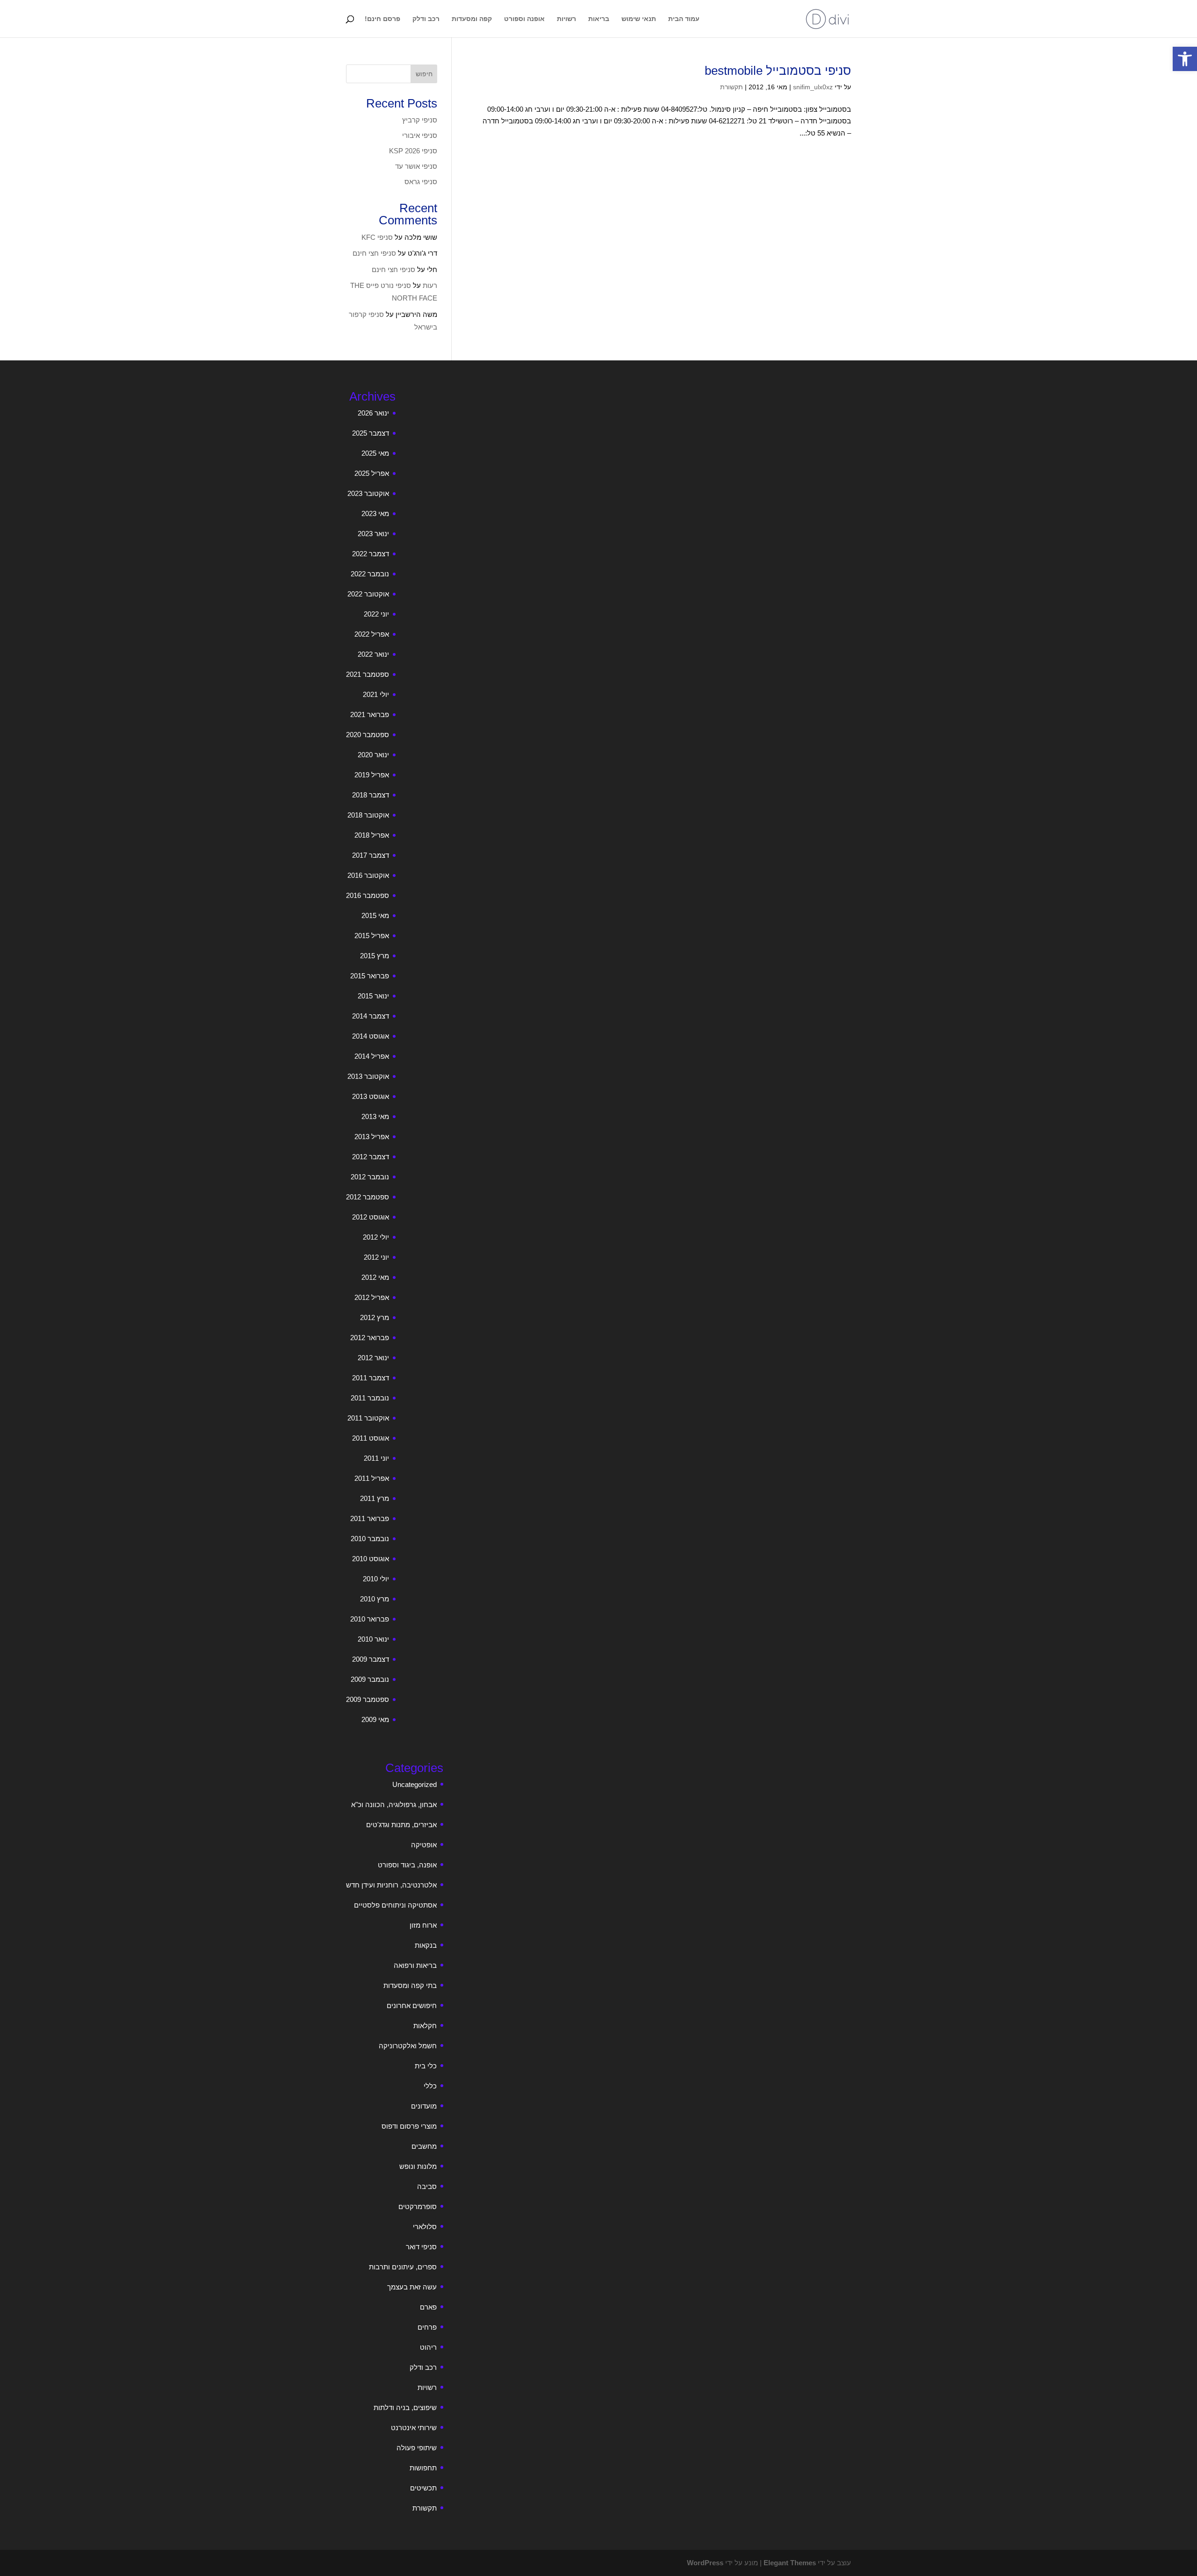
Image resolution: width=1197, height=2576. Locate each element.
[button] (1185, 59)
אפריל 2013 (372, 1137)
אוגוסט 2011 (371, 1438)
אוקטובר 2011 (368, 1418)
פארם (428, 2307)
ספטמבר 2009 (368, 1699)
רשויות (566, 19)
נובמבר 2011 (370, 1398)
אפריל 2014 (372, 1056)
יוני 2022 (376, 614)
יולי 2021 (376, 694)
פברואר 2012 (370, 1338)
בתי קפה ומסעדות (410, 1985)
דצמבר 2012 (371, 1157)
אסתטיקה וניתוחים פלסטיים (395, 1905)
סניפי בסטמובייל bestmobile (778, 71)
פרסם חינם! (382, 19)
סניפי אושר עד (416, 166)
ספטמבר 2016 (368, 895)
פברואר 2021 (370, 714)
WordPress (705, 2563)
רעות (430, 285)
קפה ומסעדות (472, 19)
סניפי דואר (421, 2247)
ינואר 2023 (373, 534)
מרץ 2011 (375, 1498)
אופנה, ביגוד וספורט (407, 1865)
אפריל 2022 (372, 634)
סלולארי (425, 2227)
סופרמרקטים (418, 2206)
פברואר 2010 (370, 1619)
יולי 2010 (376, 1579)
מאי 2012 (375, 1277)
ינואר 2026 (373, 413)
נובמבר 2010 (370, 1539)
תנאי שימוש (639, 19)
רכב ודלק (426, 19)
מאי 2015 (375, 915)
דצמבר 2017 (371, 855)
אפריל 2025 (372, 473)
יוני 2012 (376, 1257)
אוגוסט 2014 (371, 1036)
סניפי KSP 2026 (413, 151)
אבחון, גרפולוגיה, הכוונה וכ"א (394, 1805)
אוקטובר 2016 (368, 875)
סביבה (427, 2186)
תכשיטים (423, 2488)
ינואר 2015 (373, 996)
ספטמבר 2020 (368, 735)
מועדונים (424, 2106)
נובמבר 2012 (370, 1177)
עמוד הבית (684, 19)
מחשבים (424, 2146)
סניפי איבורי (420, 135)
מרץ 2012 (375, 1317)
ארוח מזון (423, 1925)
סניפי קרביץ (420, 120)
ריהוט (428, 2347)
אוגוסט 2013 (371, 1096)
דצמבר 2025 (371, 433)
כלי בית (426, 2066)
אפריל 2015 (372, 936)
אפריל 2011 (372, 1478)
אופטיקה (424, 1845)
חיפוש (424, 74)
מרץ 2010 (375, 1599)
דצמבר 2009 (371, 1659)
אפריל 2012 (372, 1297)
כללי (430, 2086)
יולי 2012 (376, 1237)
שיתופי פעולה (417, 2448)
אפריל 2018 (372, 835)
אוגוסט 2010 (371, 1559)
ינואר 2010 (373, 1639)
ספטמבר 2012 (368, 1197)
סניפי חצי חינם (374, 253)
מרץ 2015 (375, 956)
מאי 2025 (375, 453)
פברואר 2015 (370, 976)
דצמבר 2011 (371, 1378)
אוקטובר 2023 (368, 493)
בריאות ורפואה (415, 1965)
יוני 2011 (376, 1458)
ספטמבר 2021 (368, 674)
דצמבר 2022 (371, 554)
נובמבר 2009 (370, 1679)
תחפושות (423, 2468)
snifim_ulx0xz (813, 87)
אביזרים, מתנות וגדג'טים (401, 1825)
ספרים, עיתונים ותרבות (403, 2267)
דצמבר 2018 (371, 795)
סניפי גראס (421, 182)
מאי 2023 (375, 513)
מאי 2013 (375, 1116)
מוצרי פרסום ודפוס (409, 2126)
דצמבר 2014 (371, 1016)
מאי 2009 (375, 1719)
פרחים (427, 2327)
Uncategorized (415, 1784)
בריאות (599, 19)
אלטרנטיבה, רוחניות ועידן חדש (391, 1885)
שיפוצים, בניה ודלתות (405, 2407)
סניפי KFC (377, 237)
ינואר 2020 (373, 755)
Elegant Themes (790, 2563)
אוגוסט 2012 (371, 1217)
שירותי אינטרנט (414, 2428)
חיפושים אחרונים (412, 2006)
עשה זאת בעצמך (412, 2287)
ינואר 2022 (373, 654)
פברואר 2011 (370, 1518)
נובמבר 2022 (370, 574)
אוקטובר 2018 (368, 815)
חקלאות (425, 2026)
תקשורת (732, 87)
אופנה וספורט (524, 19)
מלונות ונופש (418, 2166)
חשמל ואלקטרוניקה (408, 2046)
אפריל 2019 (372, 775)
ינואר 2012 (373, 1358)
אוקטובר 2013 (368, 1076)
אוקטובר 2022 (368, 594)
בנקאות (426, 1945)
